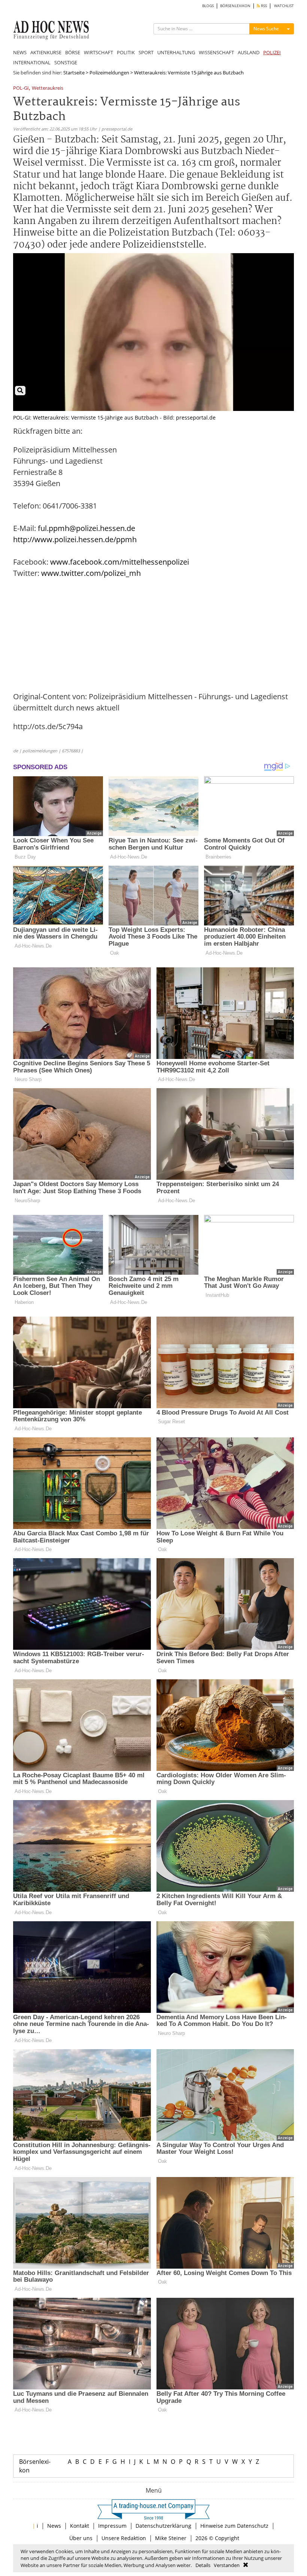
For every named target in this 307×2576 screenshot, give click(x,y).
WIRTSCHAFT (98, 52)
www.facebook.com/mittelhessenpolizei (120, 562)
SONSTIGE (66, 62)
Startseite (74, 73)
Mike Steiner (171, 2538)
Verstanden (227, 2565)
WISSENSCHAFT (216, 52)
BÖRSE (73, 52)
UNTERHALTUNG (176, 52)
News (54, 2526)
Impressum (112, 2526)
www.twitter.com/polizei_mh (91, 573)
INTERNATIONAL (32, 62)
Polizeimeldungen (109, 73)
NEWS (20, 52)
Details (203, 2565)
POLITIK (126, 52)
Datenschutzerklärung (163, 2526)
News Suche (266, 29)
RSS (263, 6)
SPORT (146, 52)
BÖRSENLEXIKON (235, 6)
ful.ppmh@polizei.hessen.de (86, 528)
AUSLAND (249, 52)
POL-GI (21, 88)
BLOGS (208, 6)
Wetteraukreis (48, 88)
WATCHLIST (284, 6)
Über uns (81, 2538)
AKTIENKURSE (46, 52)
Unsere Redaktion (124, 2538)
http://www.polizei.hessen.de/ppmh (75, 539)
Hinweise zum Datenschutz (234, 2526)
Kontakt (80, 2526)
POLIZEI (272, 52)
